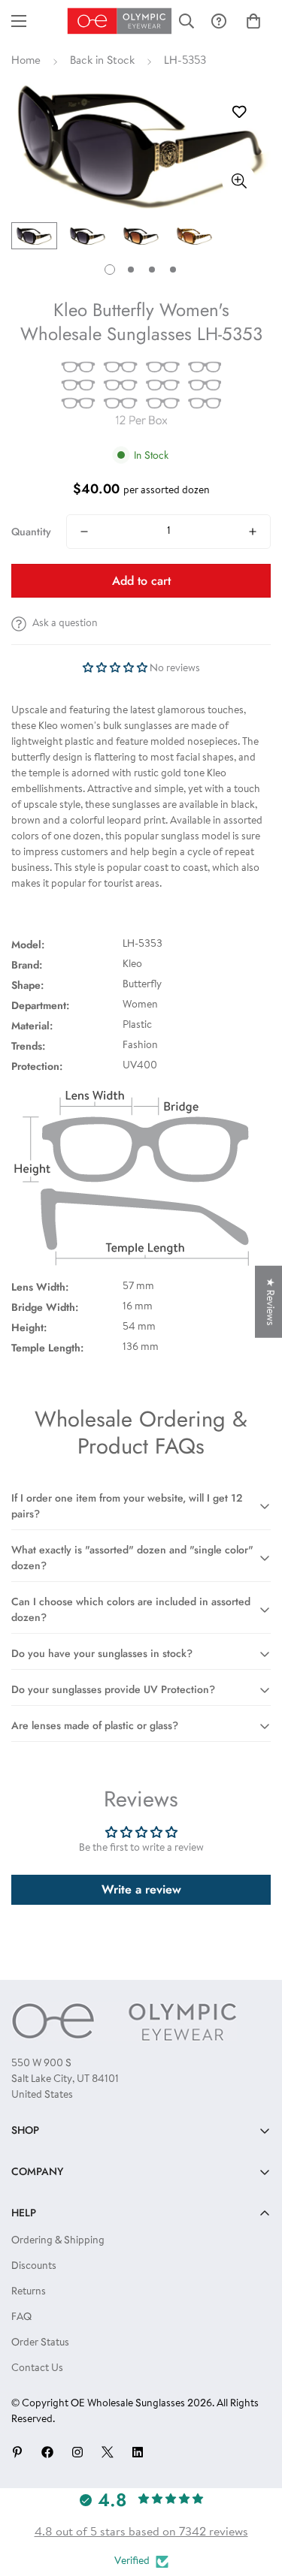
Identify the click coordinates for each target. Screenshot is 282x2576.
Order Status (40, 2343)
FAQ (21, 2318)
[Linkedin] (138, 2452)
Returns (29, 2292)
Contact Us (37, 2369)
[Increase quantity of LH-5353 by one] (253, 532)
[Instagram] (77, 2452)
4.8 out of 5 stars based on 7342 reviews (141, 2532)
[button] (253, 21)
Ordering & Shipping (58, 2241)
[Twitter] (108, 2452)
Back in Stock (102, 61)
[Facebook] (47, 2452)
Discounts (34, 2267)
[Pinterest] (17, 2452)
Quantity (31, 532)
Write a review (141, 1889)
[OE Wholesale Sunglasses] (120, 21)
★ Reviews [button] (269, 1301)
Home (26, 61)
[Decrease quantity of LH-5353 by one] (84, 532)
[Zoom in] (239, 181)
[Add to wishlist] (239, 112)
